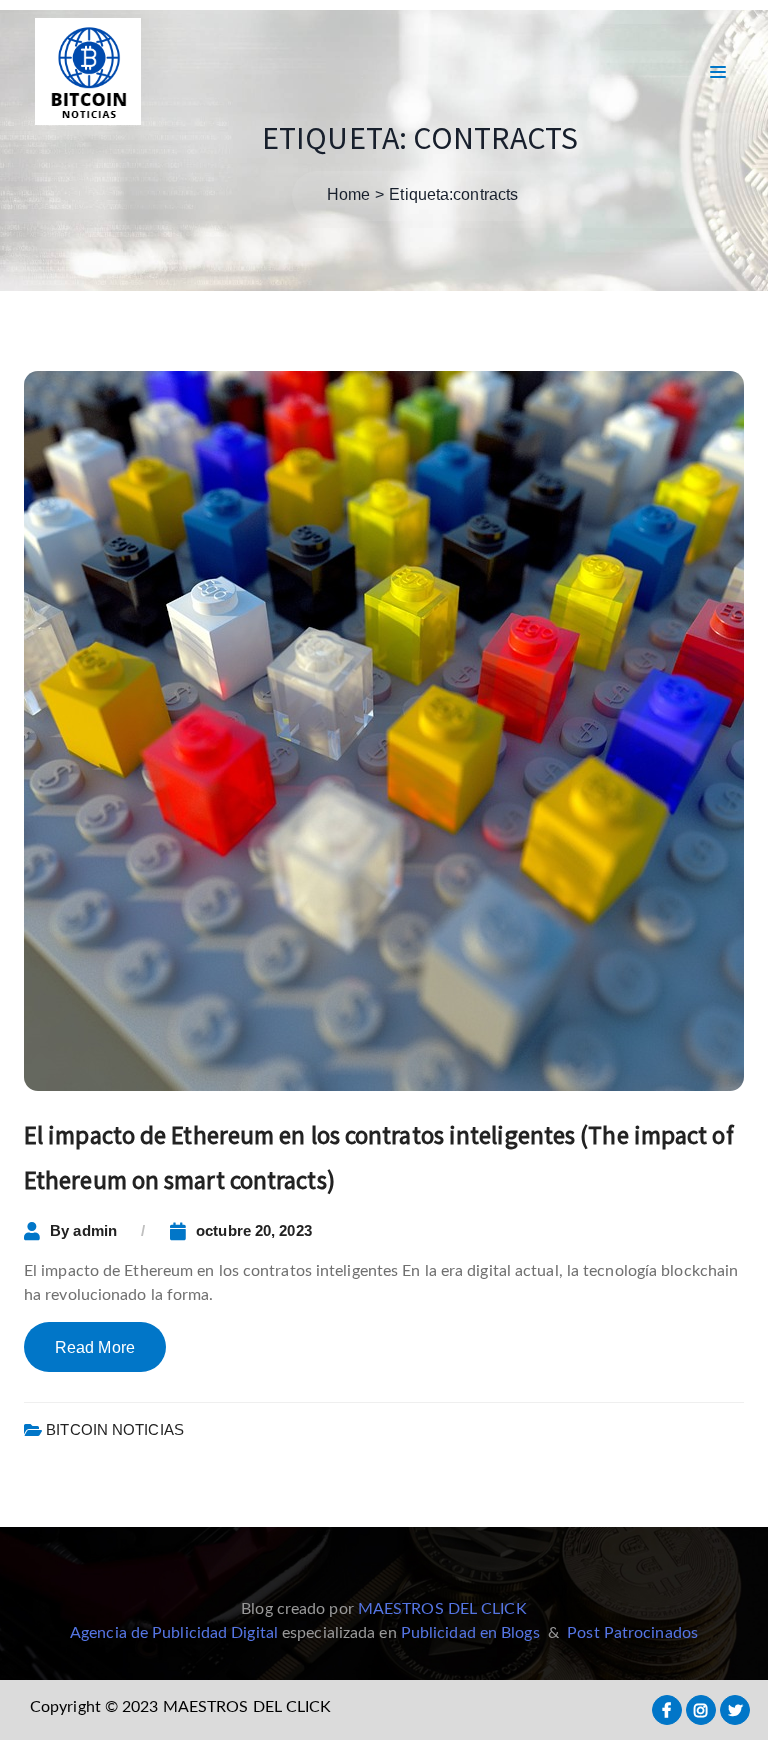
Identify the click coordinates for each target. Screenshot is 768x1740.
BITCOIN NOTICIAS (115, 1429)
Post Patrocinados (632, 1633)
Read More (95, 1347)
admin (95, 1230)
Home (348, 194)
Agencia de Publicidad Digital (174, 1633)
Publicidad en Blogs (470, 1633)
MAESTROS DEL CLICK (442, 1609)
